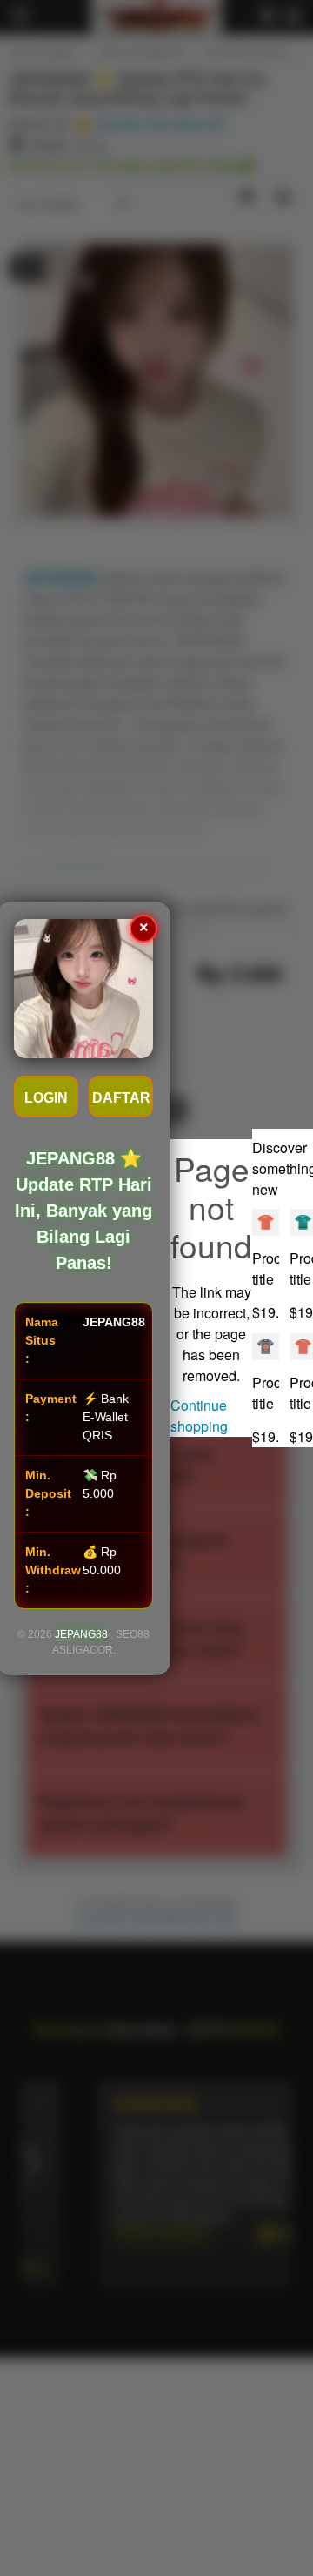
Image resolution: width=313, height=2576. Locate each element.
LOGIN (46, 1098)
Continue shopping (199, 1415)
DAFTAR (121, 1098)
